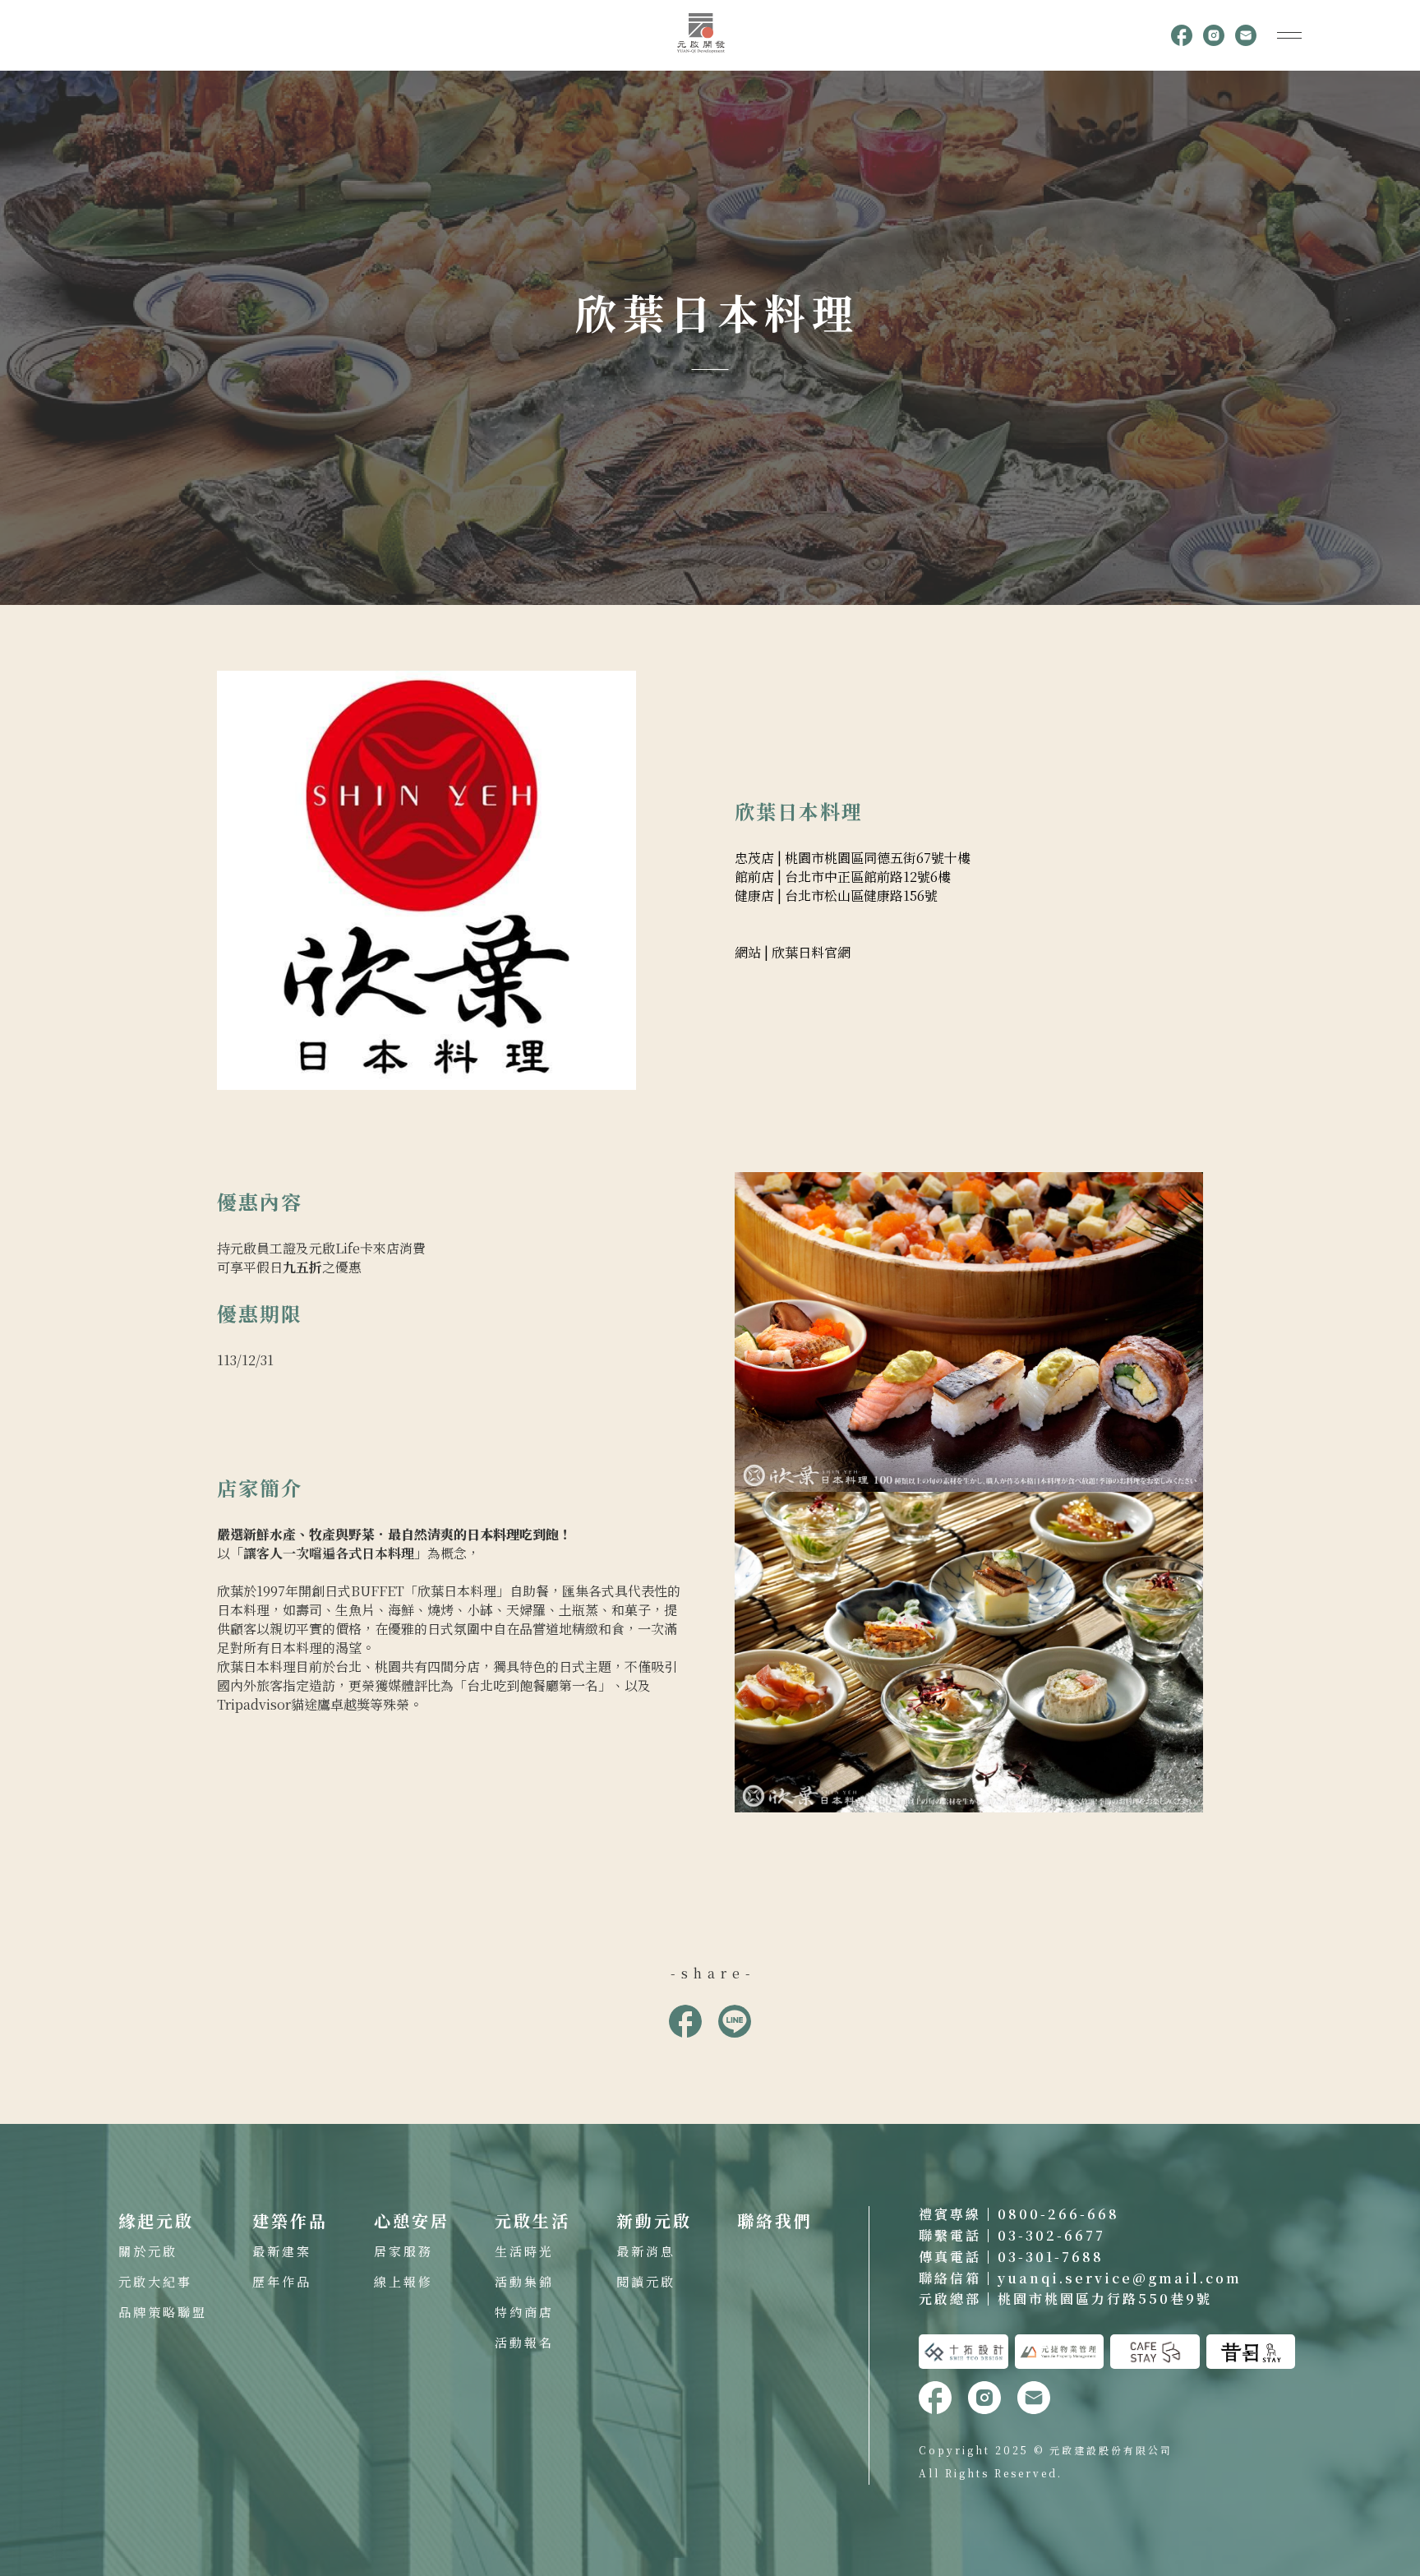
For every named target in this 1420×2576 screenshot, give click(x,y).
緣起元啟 (156, 2221)
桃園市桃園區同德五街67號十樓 (878, 858)
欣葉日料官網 (811, 952)
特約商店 (524, 2312)
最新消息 (646, 2251)
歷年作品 (282, 2281)
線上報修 (403, 2281)
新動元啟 (654, 2221)
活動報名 (524, 2342)
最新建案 (282, 2251)
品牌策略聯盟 (163, 2312)
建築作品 (290, 2221)
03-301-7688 (1051, 2257)
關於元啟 (148, 2251)
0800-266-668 (1058, 2214)
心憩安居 (412, 2221)
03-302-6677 (1051, 2235)
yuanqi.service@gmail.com (1120, 2278)
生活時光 (524, 2251)
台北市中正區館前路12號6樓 (868, 877)
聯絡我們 (775, 2221)
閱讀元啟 (646, 2281)
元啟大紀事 (155, 2281)
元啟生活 (532, 2221)
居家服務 (403, 2251)
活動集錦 (524, 2281)
